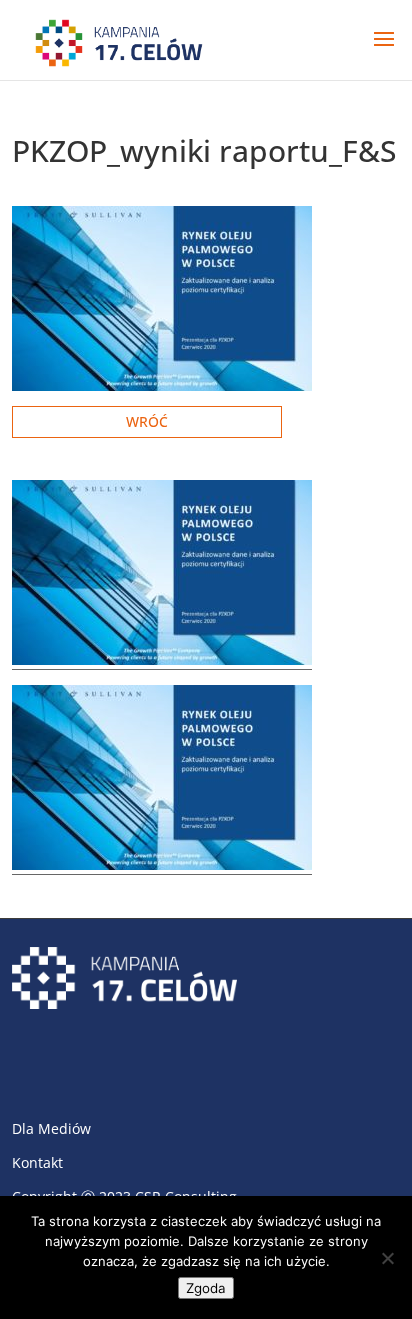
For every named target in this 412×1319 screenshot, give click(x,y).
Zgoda (206, 1288)
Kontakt (37, 1162)
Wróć (147, 421)
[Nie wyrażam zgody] (387, 1258)
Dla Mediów (51, 1128)
